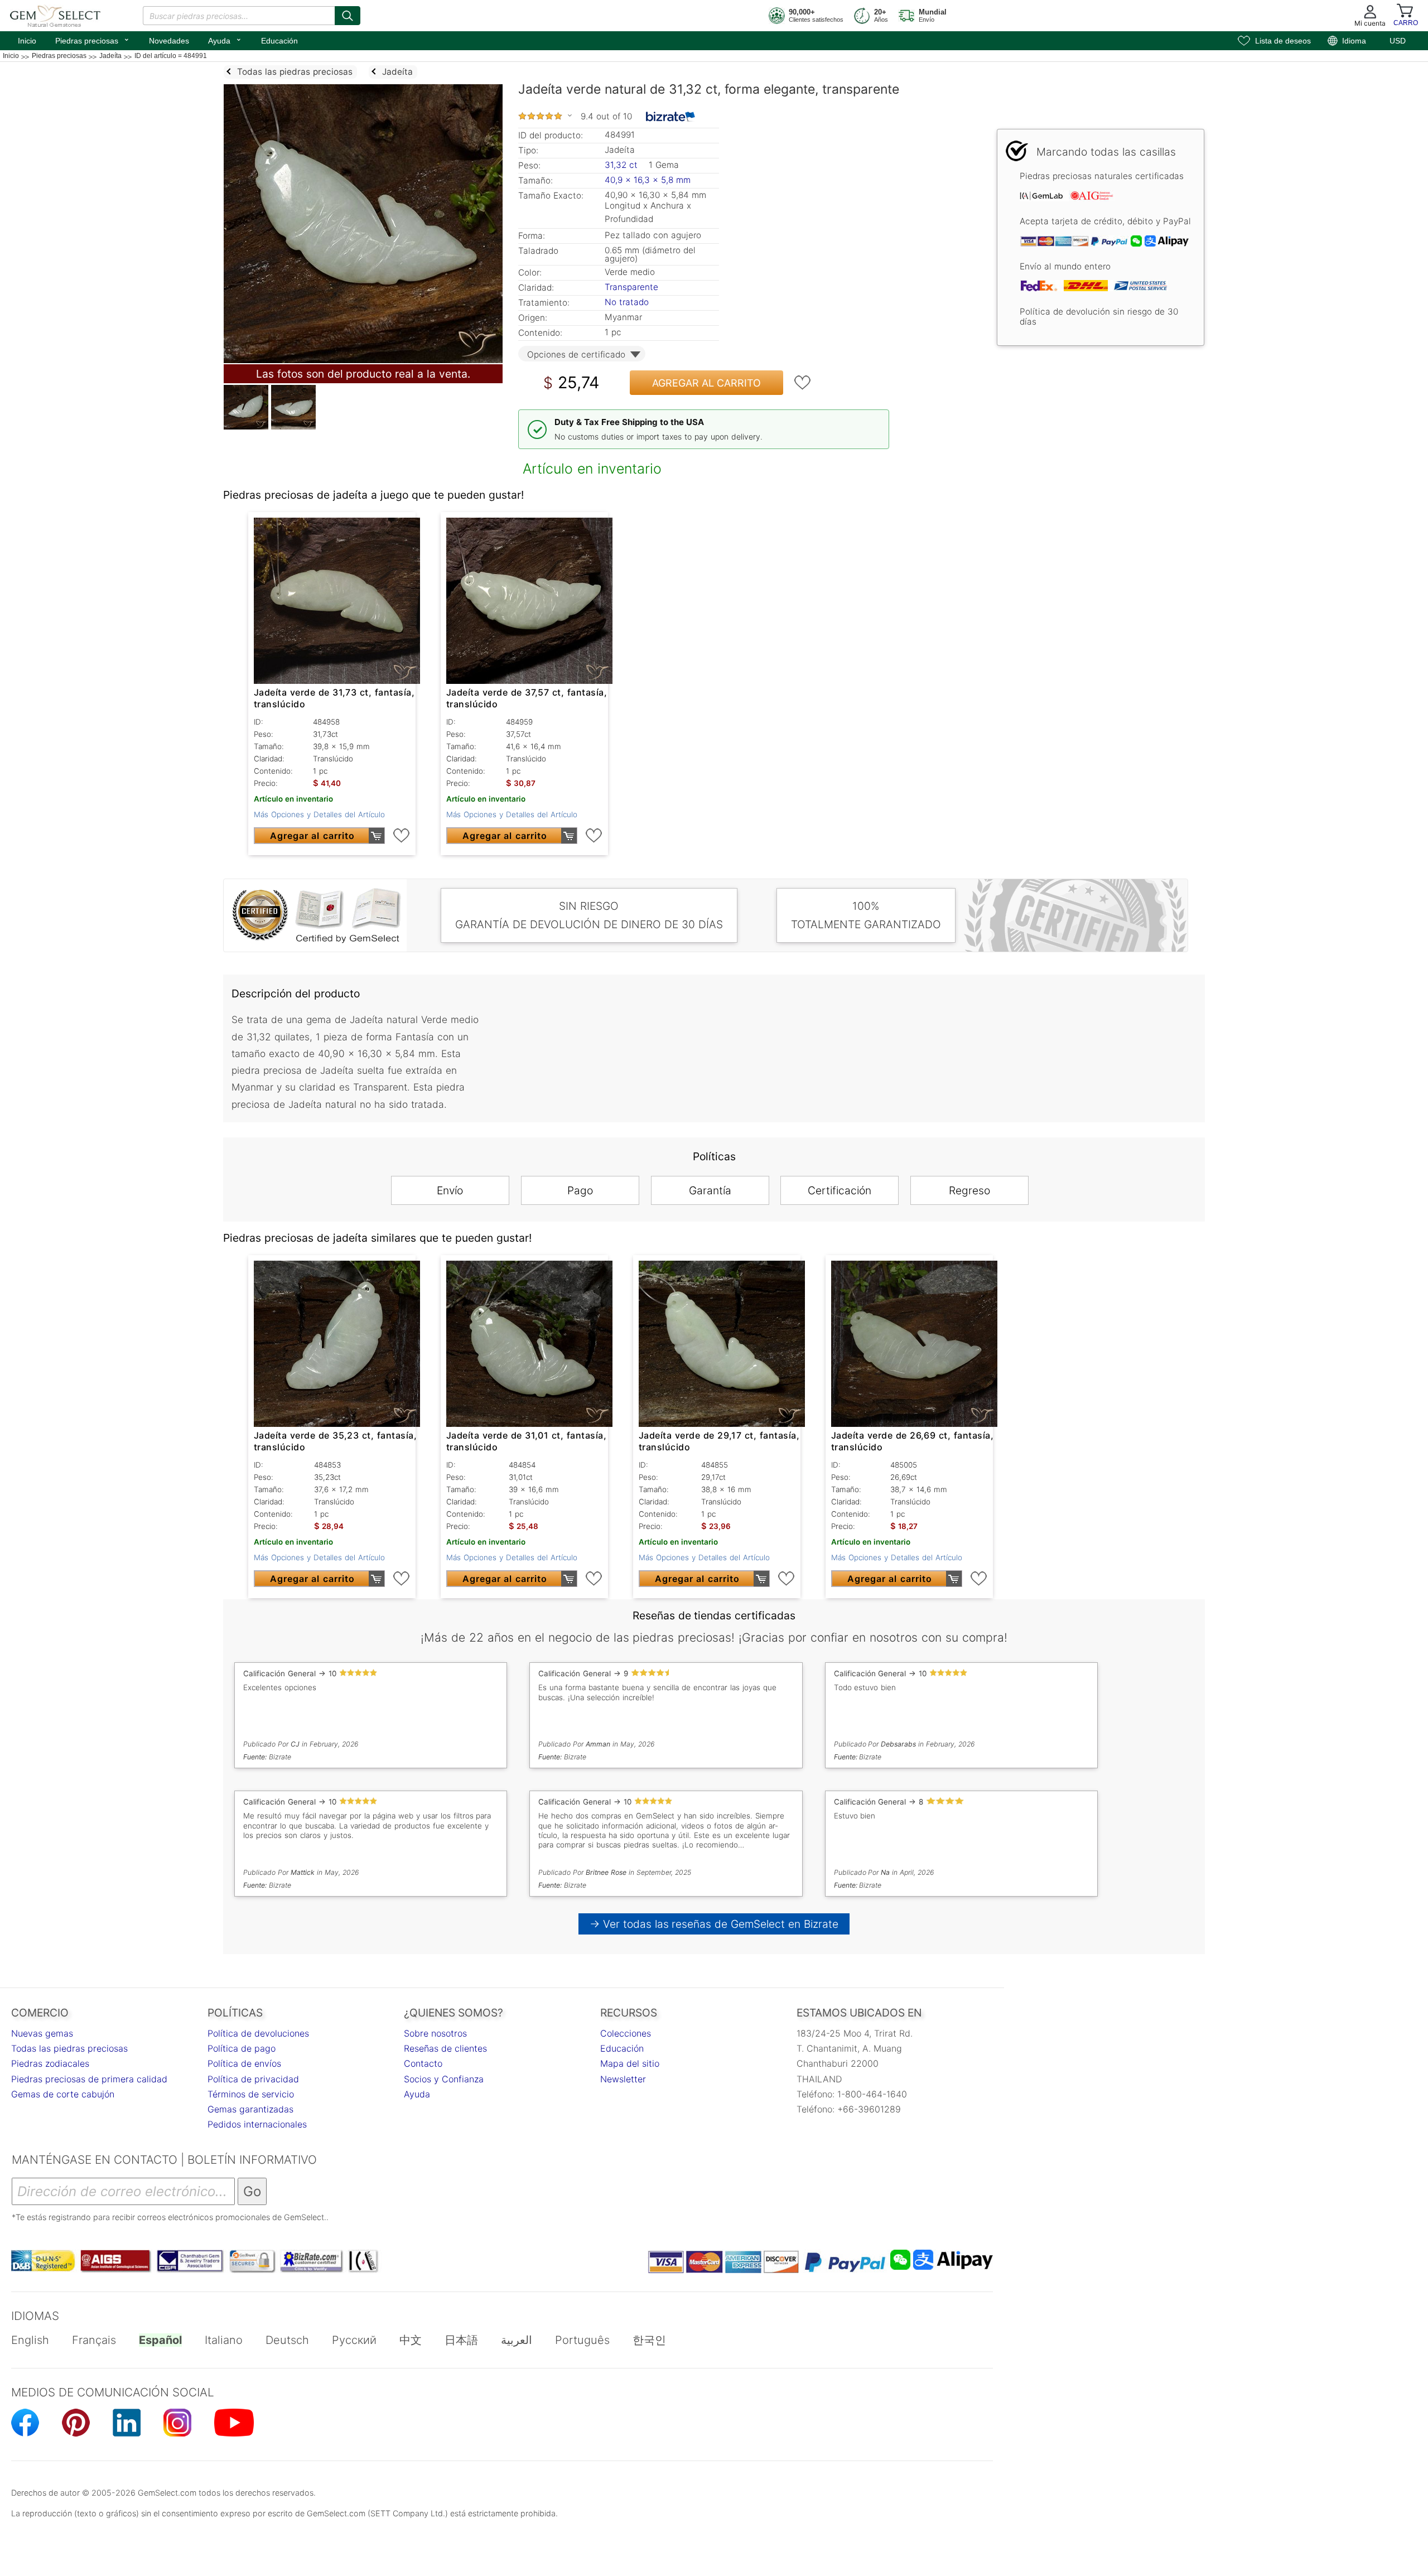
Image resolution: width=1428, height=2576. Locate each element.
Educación (279, 41)
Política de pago (242, 2048)
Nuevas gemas (42, 2033)
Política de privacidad (253, 2079)
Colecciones (626, 2033)
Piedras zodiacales (50, 2063)
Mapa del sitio (630, 2063)
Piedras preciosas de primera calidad (89, 2079)
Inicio (27, 41)
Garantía (710, 1190)
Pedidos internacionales (257, 2124)
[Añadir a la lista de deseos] (803, 383)
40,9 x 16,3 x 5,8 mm (648, 180)
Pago (580, 1190)
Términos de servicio (251, 2094)
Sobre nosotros (435, 2033)
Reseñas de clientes (445, 2048)
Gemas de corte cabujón (63, 2094)
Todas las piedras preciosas (69, 2048)
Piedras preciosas (93, 40)
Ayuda (225, 40)
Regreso (969, 1190)
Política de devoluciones (258, 2033)
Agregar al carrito (706, 383)
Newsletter (623, 2079)
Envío (450, 1190)
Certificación (840, 1190)
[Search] (348, 16)
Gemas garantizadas (250, 2109)
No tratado (627, 302)
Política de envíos (244, 2063)
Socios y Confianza (444, 2079)
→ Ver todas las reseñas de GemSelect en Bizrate (714, 1924)
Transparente (631, 287)
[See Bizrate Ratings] (671, 117)
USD (1398, 41)
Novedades (169, 41)
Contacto (423, 2063)
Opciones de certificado (576, 354)
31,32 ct (623, 165)
